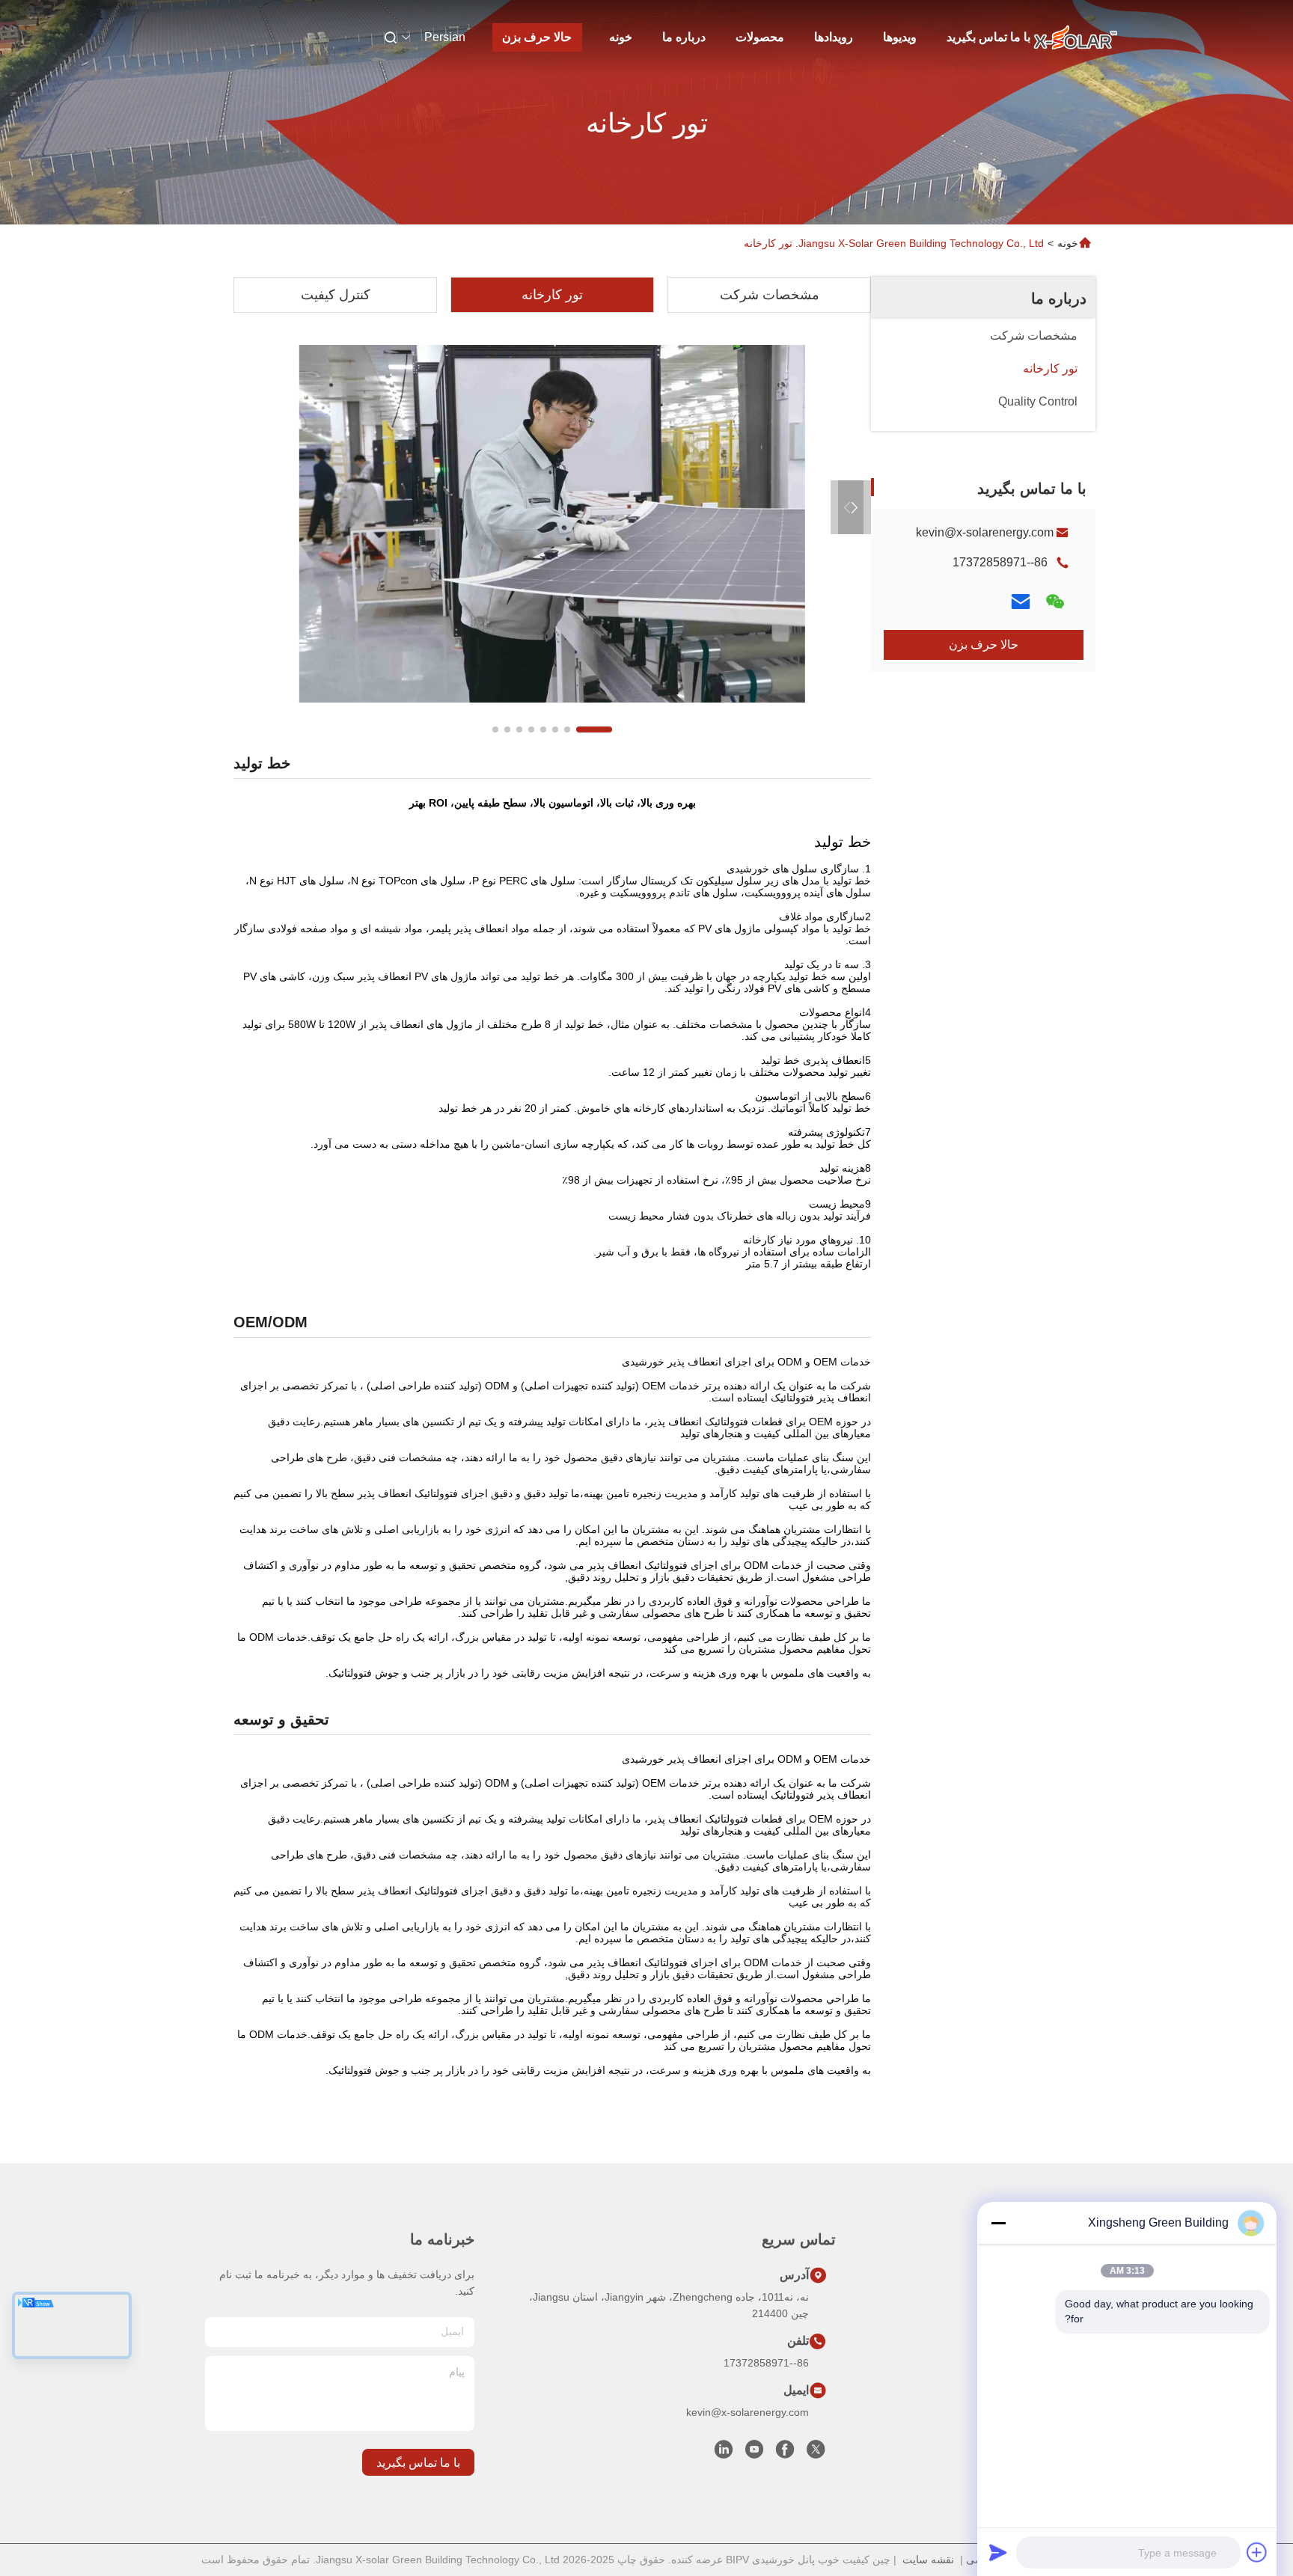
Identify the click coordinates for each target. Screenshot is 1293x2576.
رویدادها (834, 37)
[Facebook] (785, 2453)
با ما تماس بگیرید (988, 37)
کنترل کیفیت (336, 295)
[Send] (998, 2552)
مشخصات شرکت (770, 295)
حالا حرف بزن (537, 37)
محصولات (760, 37)
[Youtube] (754, 2453)
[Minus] (998, 2223)
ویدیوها (900, 37)
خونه (621, 37)
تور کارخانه (552, 295)
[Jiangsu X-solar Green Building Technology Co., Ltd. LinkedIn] (724, 2453)
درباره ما (684, 37)
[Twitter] (816, 2453)
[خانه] (1075, 37)
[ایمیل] (1021, 602)
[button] (594, 729)
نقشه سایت (928, 2560)
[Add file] (1257, 2552)
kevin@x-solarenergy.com (985, 532)
